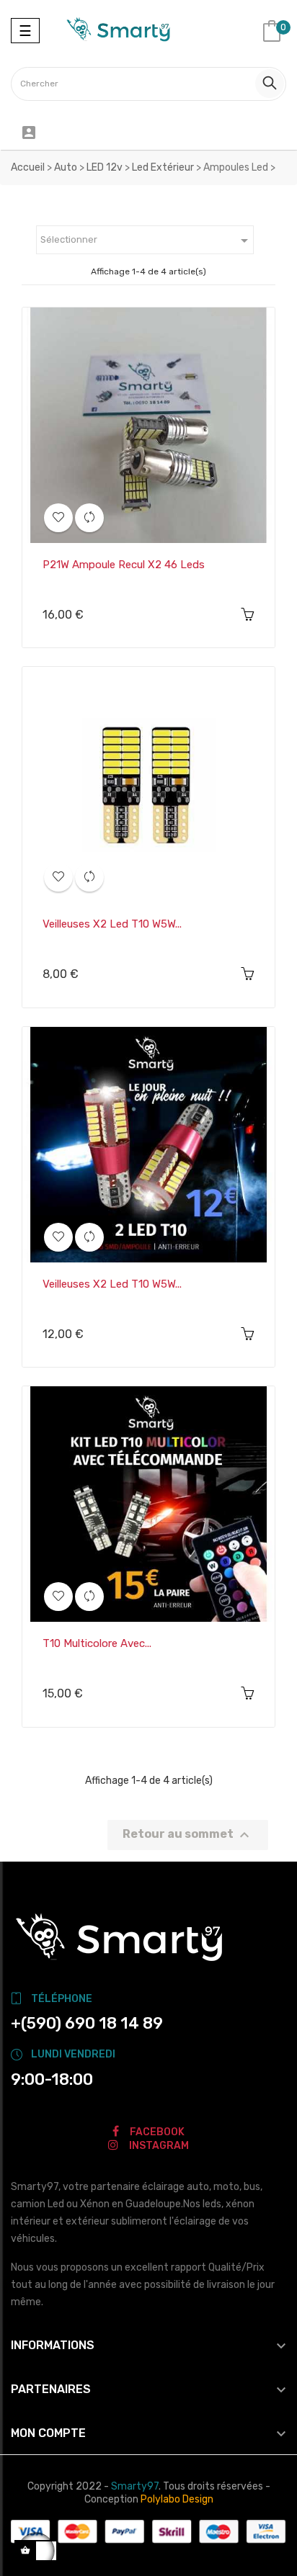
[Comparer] (89, 518)
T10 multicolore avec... (97, 1643)
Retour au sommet (188, 1835)
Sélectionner (147, 241)
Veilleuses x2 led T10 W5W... (112, 924)
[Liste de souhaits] (58, 518)
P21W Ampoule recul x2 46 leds (124, 565)
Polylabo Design (177, 2499)
